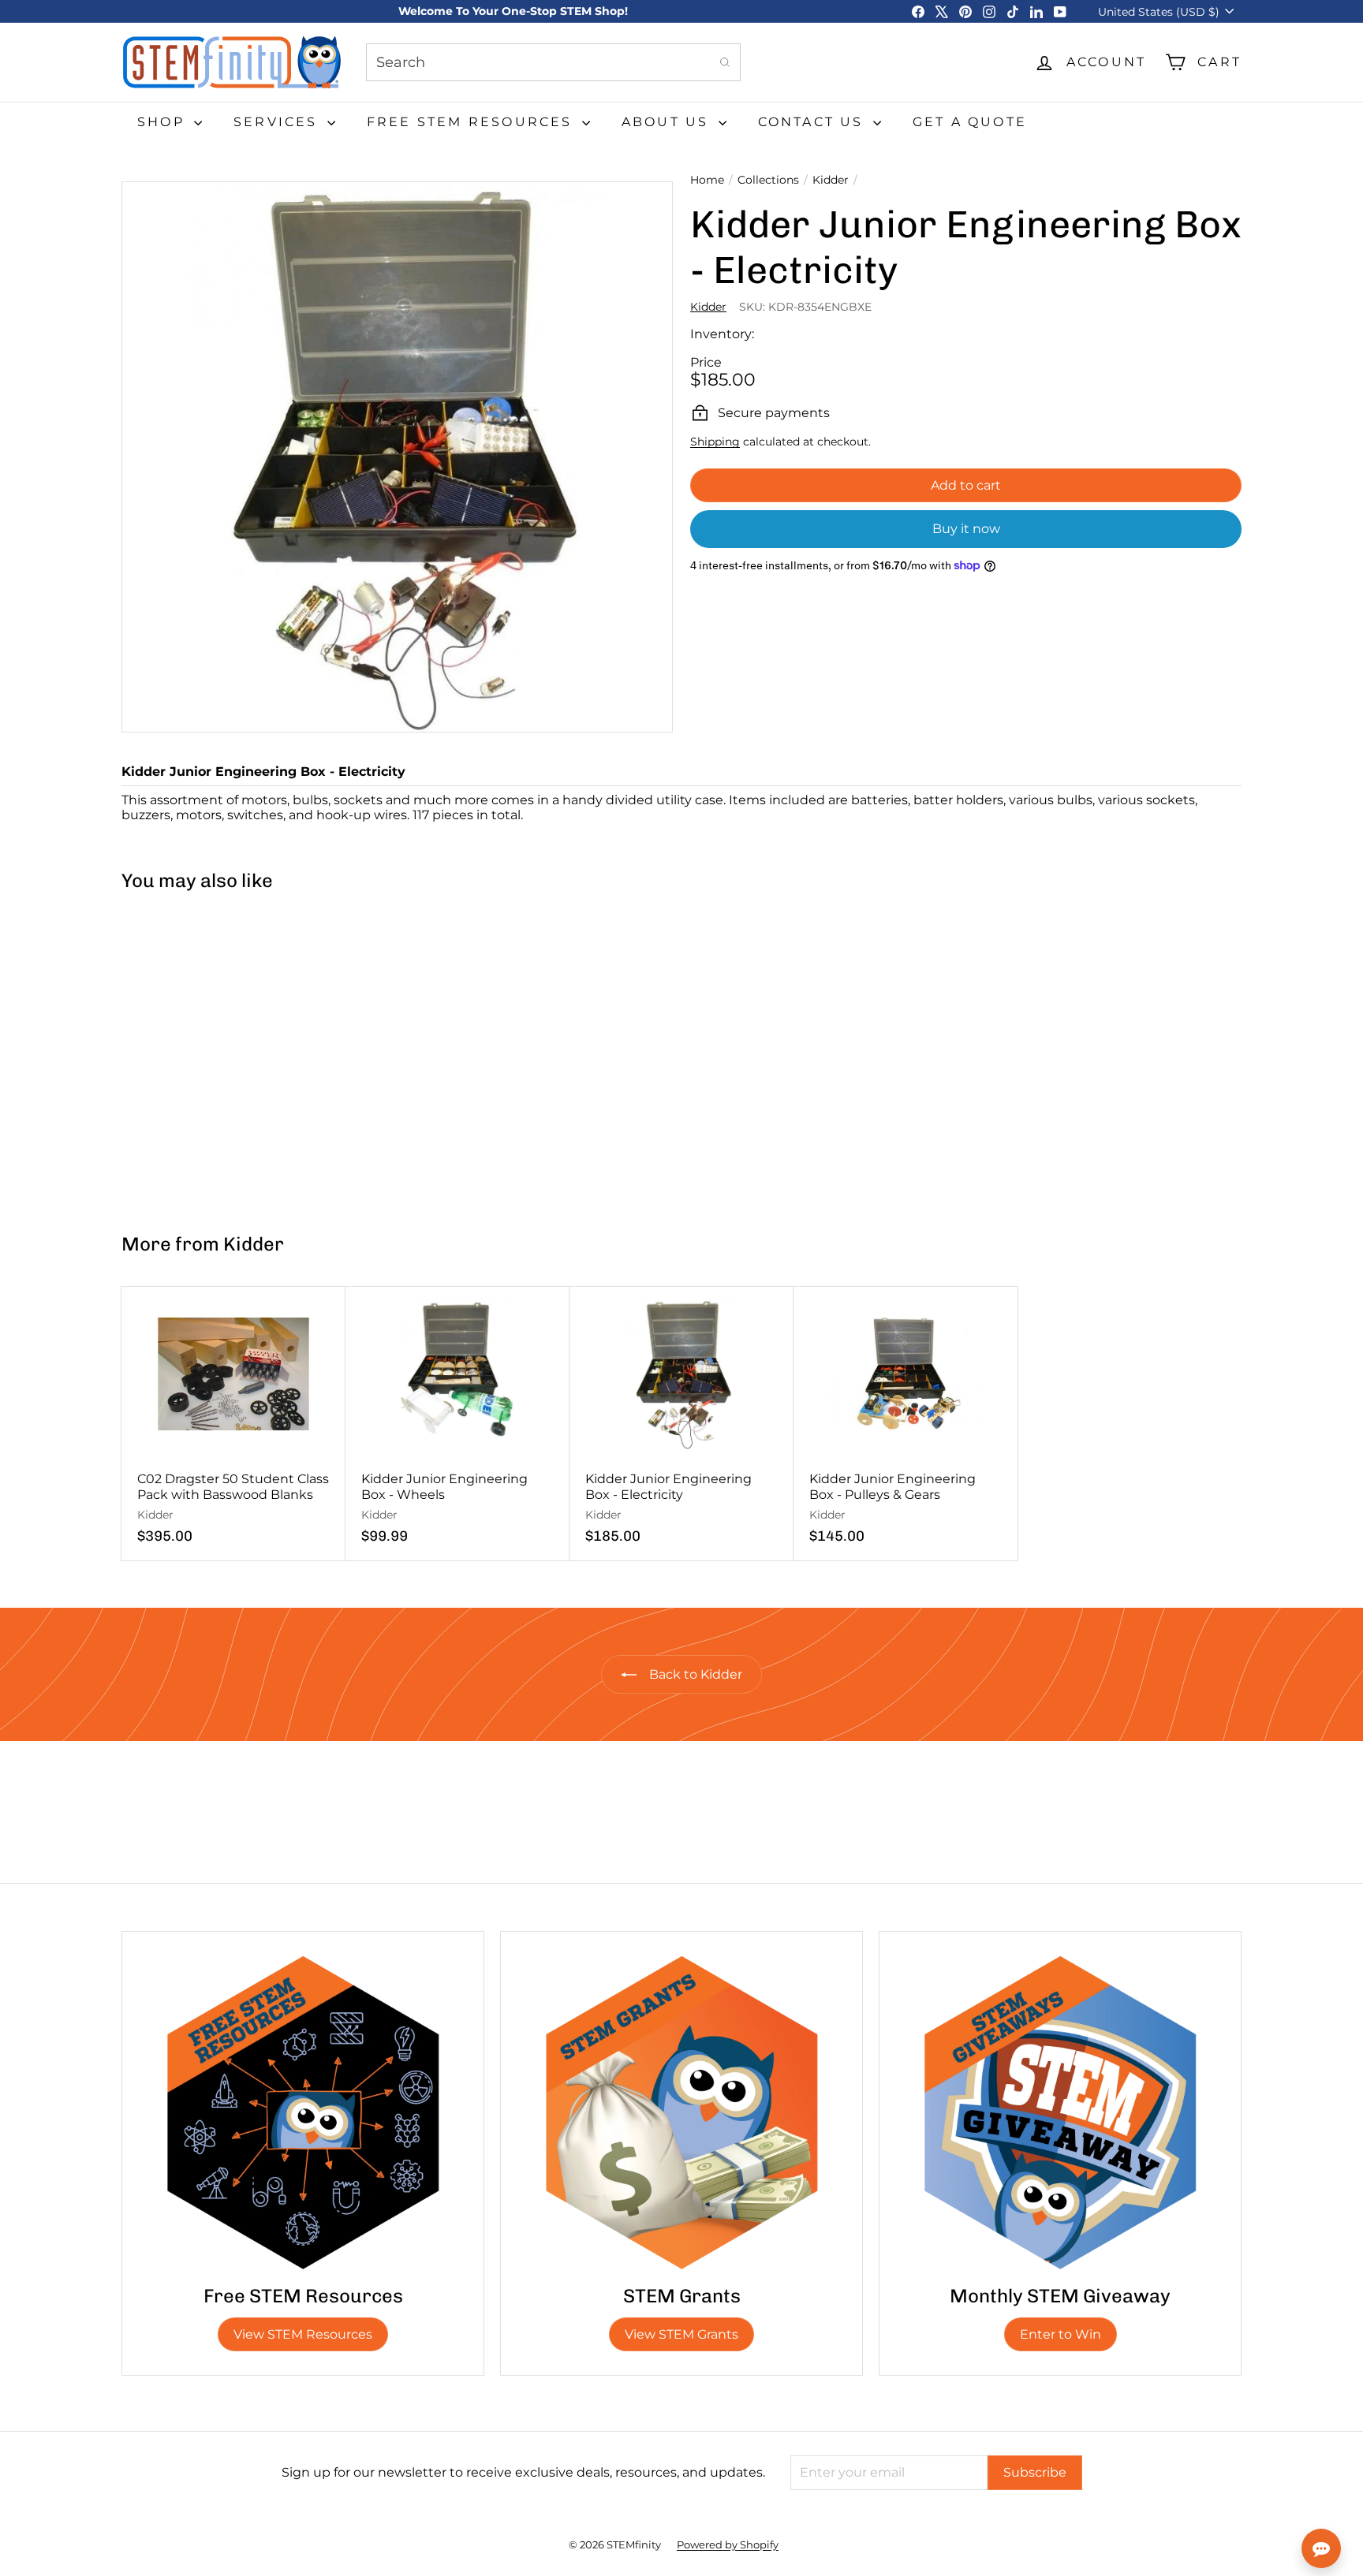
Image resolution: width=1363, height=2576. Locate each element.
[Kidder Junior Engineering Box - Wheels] (457, 1424)
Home (707, 180)
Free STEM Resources (472, 122)
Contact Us (814, 122)
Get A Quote (970, 122)
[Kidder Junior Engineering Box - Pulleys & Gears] (906, 1424)
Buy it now (966, 529)
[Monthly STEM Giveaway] (1060, 2112)
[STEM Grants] (681, 2112)
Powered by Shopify (728, 2544)
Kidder (831, 180)
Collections (768, 180)
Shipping (715, 442)
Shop (164, 122)
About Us (668, 122)
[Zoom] (397, 457)
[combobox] (553, 62)
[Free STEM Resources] (303, 2112)
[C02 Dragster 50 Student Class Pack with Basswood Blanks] (233, 1424)
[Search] (725, 62)
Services (278, 122)
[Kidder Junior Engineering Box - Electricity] (215, 1055)
